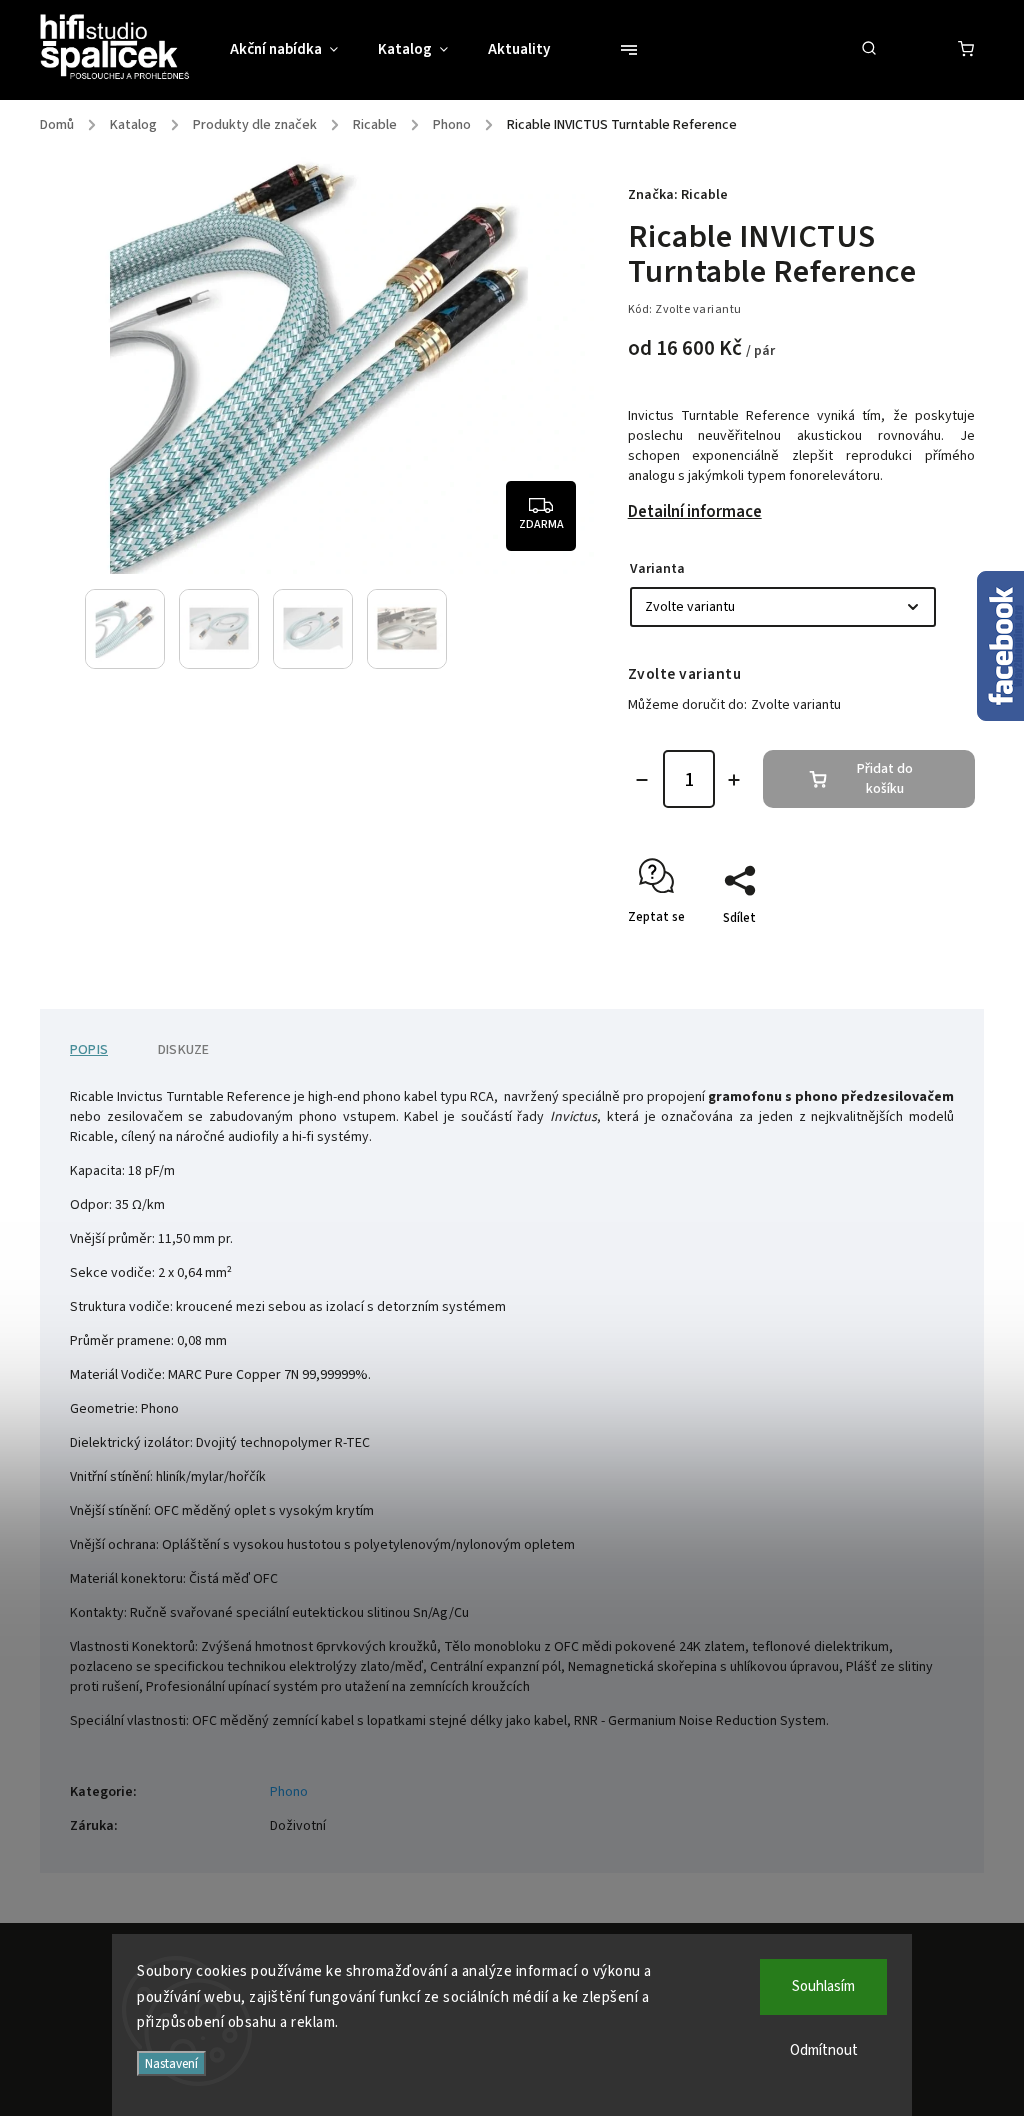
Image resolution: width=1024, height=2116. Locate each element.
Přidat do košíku (885, 779)
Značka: (678, 195)
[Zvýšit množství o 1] (734, 780)
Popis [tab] (89, 1050)
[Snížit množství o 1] (642, 780)
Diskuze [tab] (183, 1050)
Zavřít (912, 953)
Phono (289, 1792)
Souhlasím (823, 1986)
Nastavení (171, 2063)
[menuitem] (294, 50)
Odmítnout (824, 2050)
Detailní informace (695, 512)
